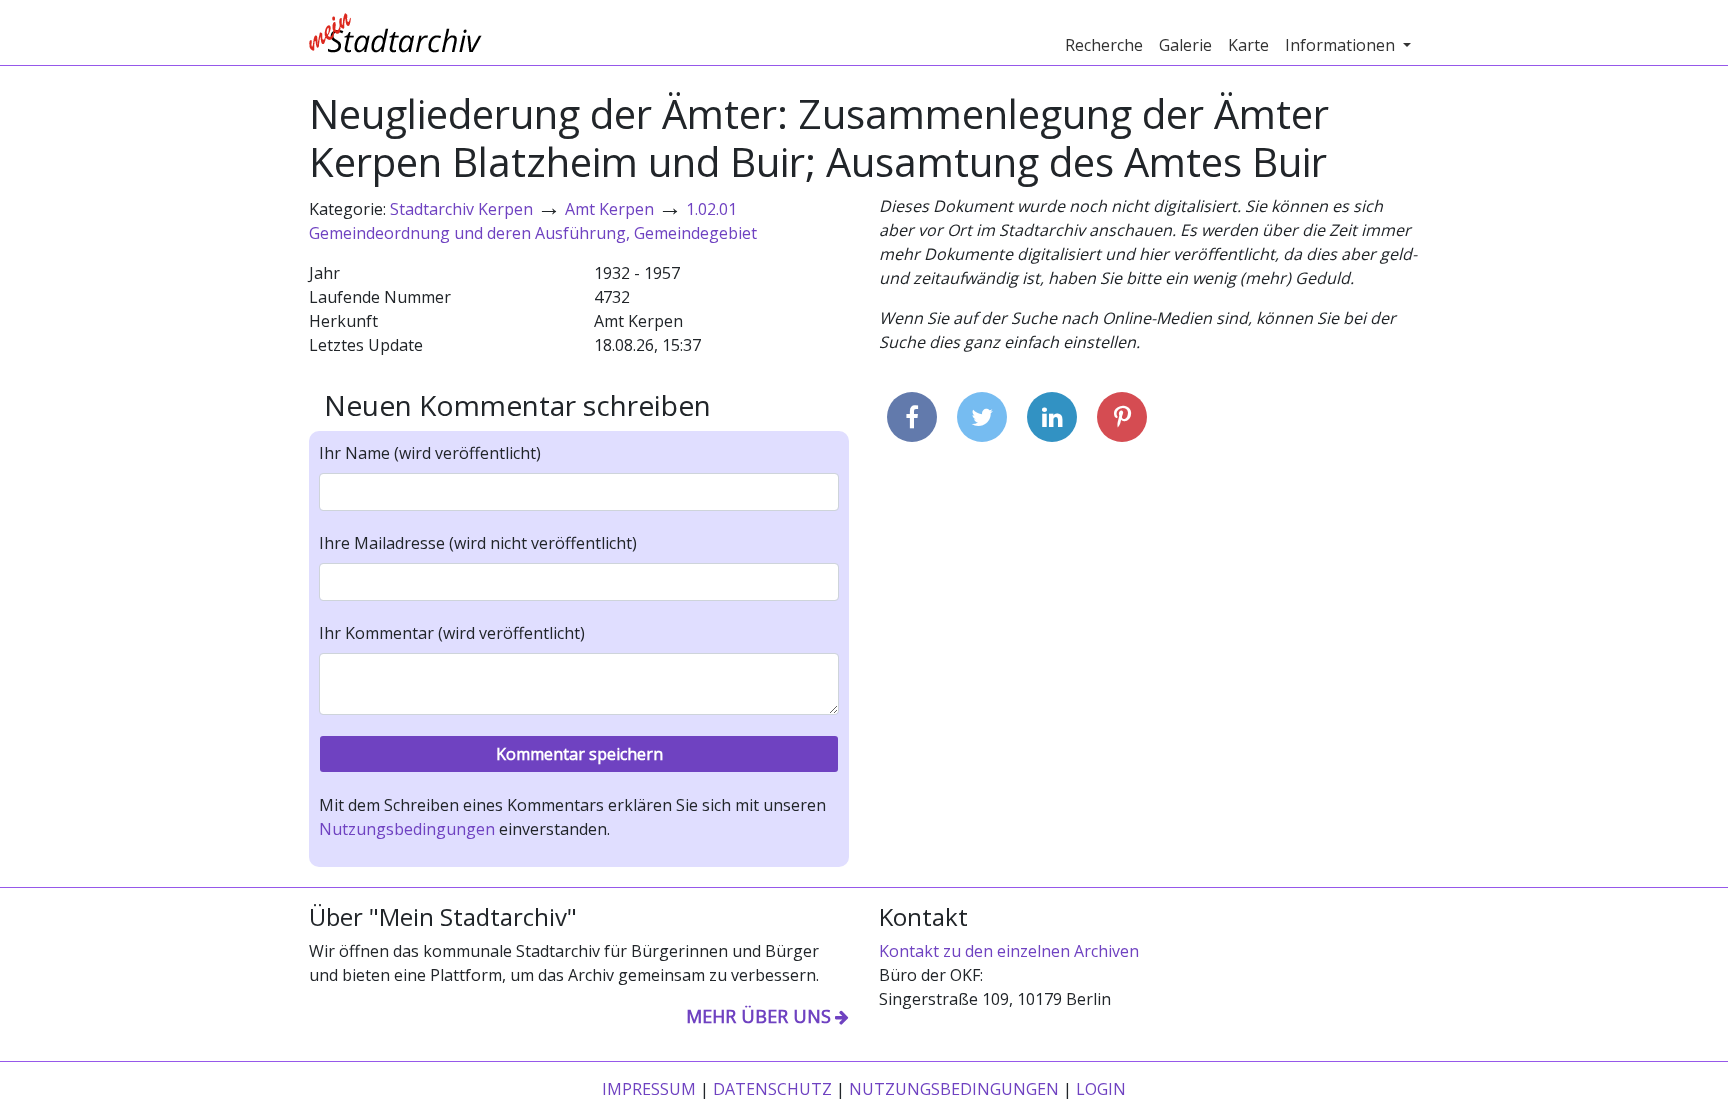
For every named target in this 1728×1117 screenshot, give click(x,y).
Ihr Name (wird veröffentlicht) (430, 453)
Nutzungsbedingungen (407, 829)
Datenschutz (772, 1089)
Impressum (649, 1089)
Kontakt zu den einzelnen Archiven (1009, 951)
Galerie (1185, 45)
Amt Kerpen (609, 209)
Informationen (1342, 45)
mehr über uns (758, 1016)
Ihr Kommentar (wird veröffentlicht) (452, 633)
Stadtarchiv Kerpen (461, 209)
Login (1101, 1089)
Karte (1248, 45)
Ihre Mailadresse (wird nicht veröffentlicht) (478, 543)
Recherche (1104, 45)
